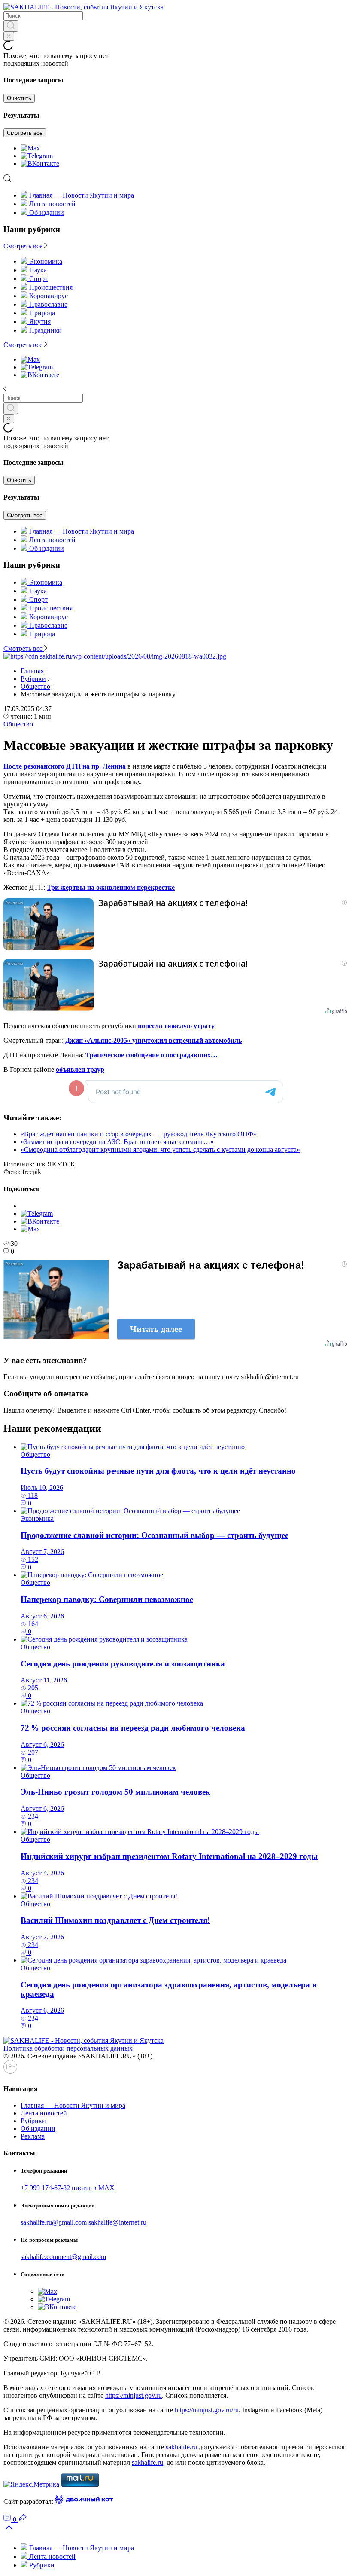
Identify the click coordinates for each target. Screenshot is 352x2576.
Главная (32, 671)
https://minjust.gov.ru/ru (207, 2410)
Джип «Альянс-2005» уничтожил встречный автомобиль (153, 1040)
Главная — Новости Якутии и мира (82, 195)
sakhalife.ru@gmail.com (54, 2222)
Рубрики (33, 679)
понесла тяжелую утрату (176, 1026)
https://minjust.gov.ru (134, 2395)
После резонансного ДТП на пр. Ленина (65, 766)
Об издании (47, 212)
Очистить (19, 98)
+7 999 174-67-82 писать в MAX (68, 2188)
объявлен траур (80, 1070)
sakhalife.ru (181, 2447)
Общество (35, 686)
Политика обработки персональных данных (68, 2048)
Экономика (37, 1518)
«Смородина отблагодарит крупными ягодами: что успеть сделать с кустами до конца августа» (160, 1149)
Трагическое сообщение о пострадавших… (152, 1055)
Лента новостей (52, 204)
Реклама (33, 2136)
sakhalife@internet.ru (117, 2222)
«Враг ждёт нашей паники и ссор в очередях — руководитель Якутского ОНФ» (139, 1134)
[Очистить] (9, 36)
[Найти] (11, 26)
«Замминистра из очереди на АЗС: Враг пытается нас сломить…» (117, 1142)
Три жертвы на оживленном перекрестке (111, 887)
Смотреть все (25, 133)
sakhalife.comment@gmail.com (63, 2257)
